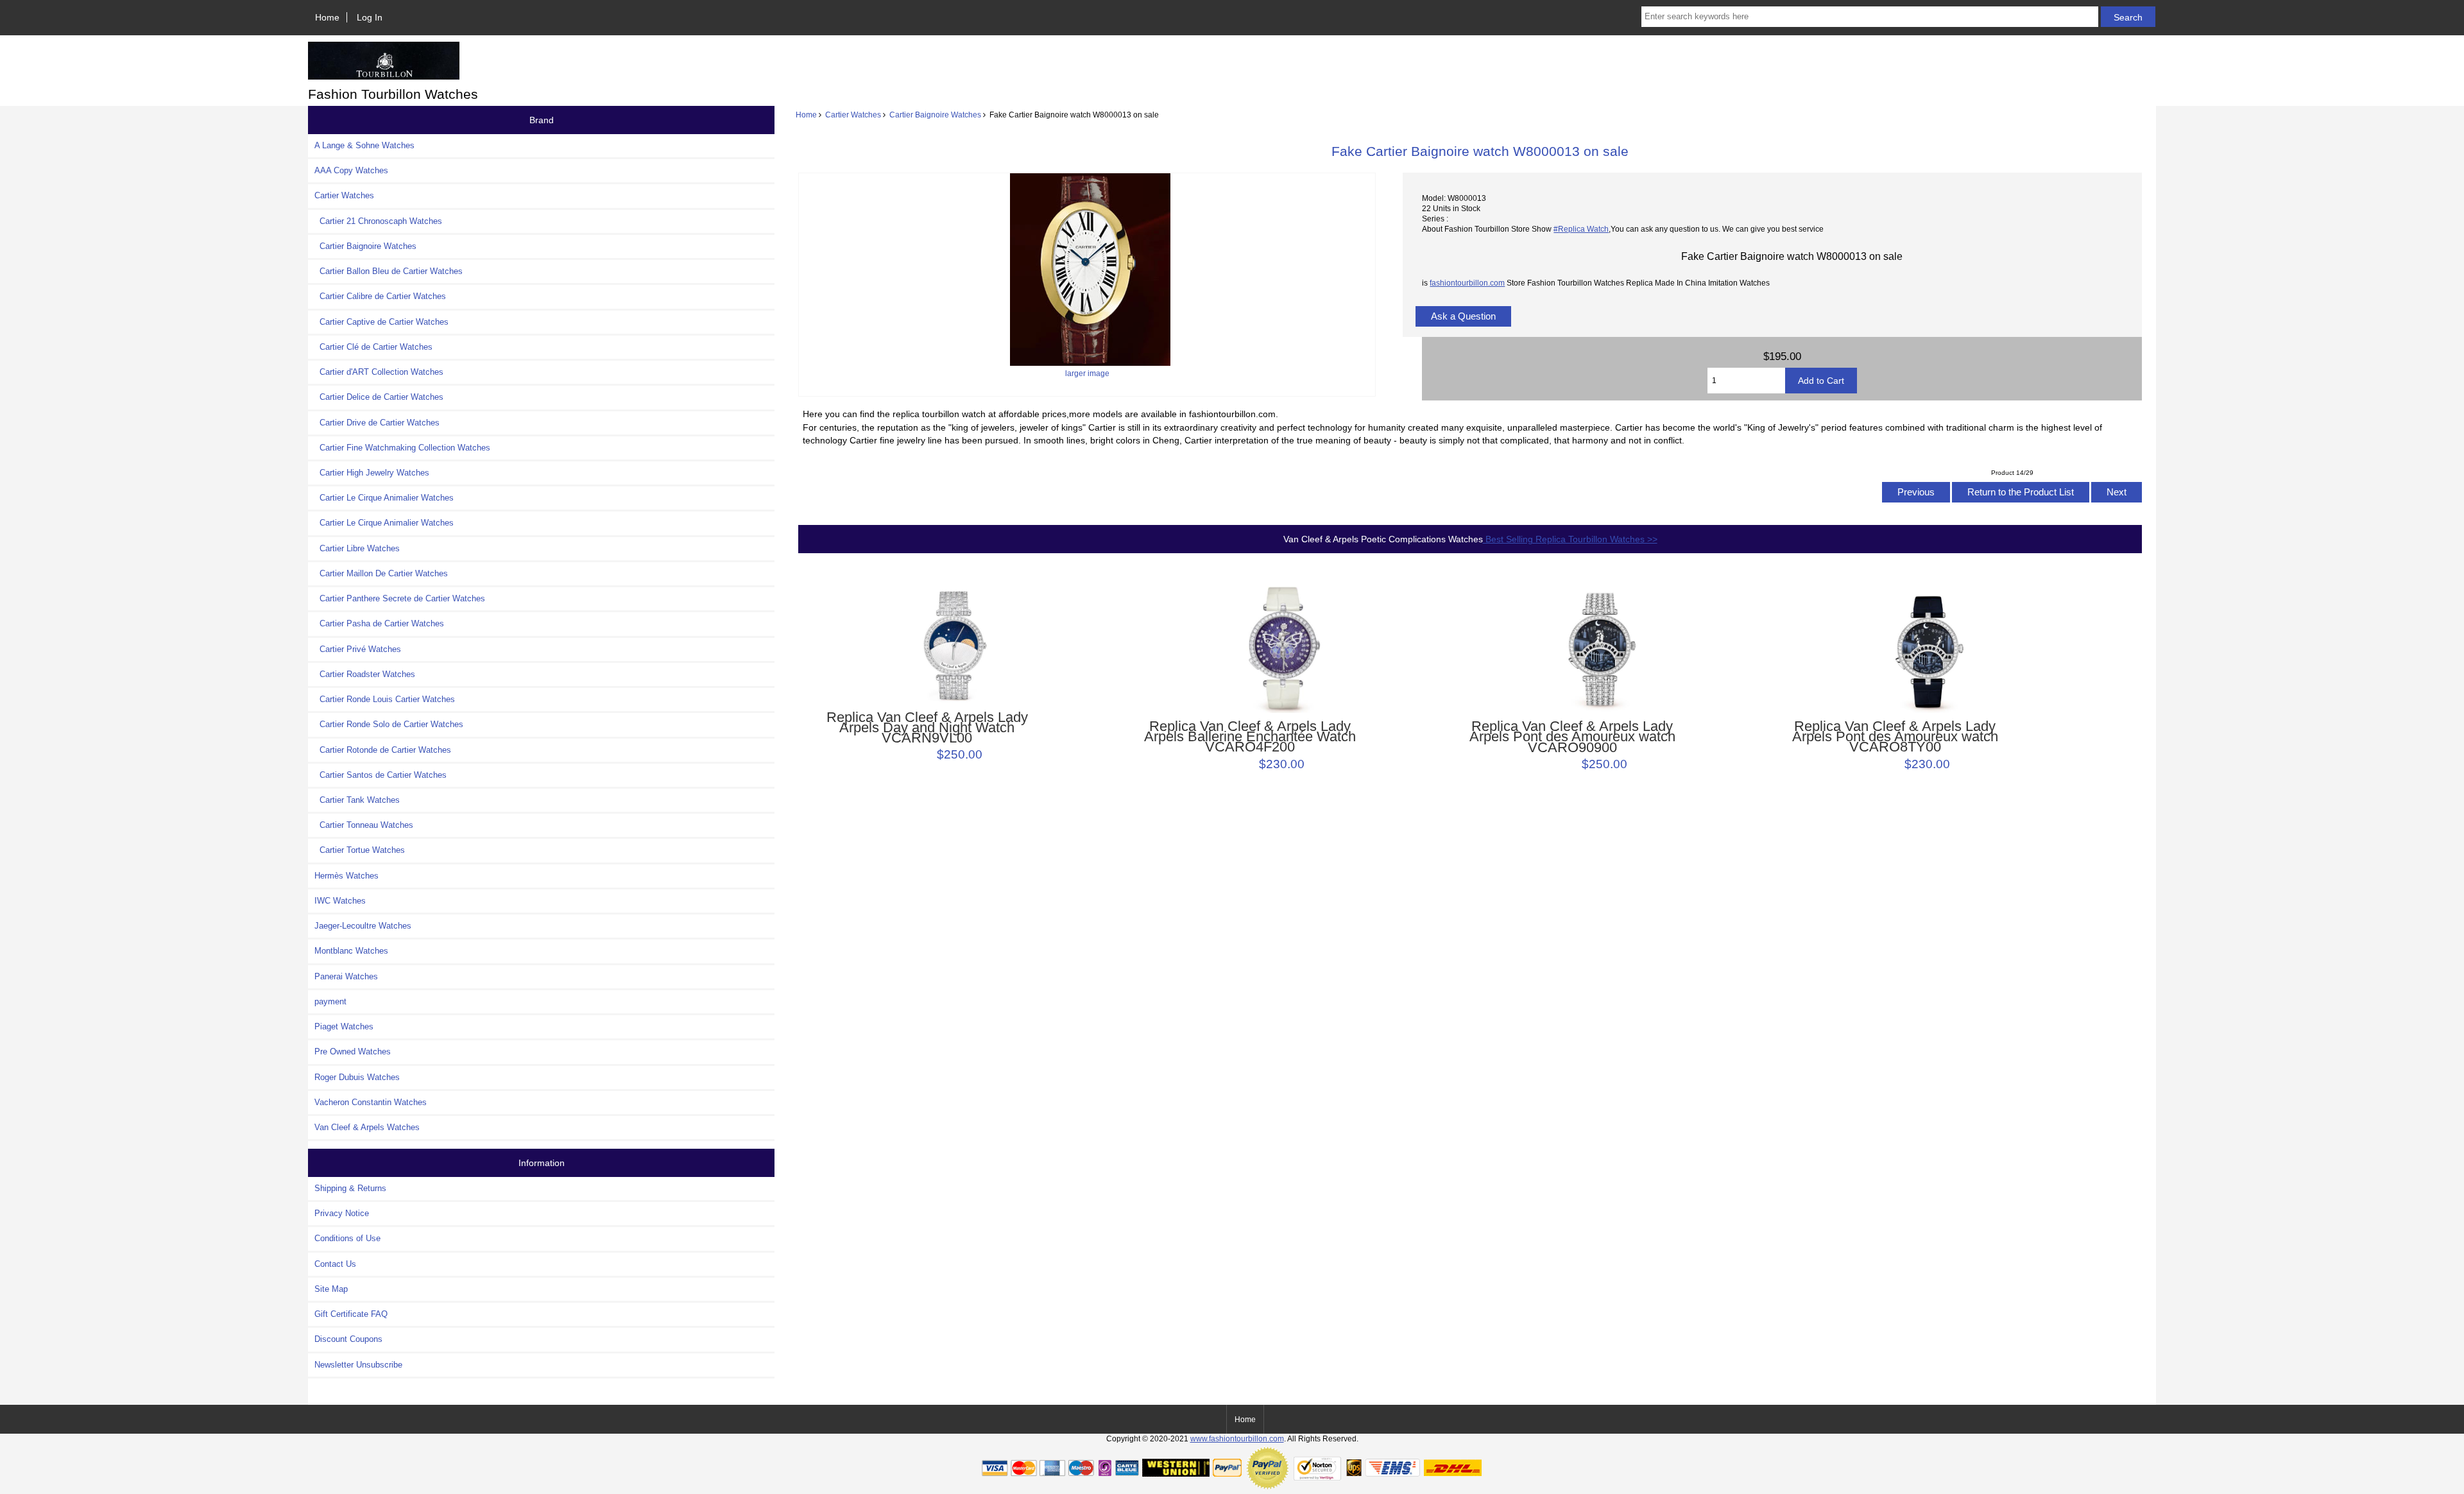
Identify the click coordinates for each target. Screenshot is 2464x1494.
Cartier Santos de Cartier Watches (381, 775)
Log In (370, 17)
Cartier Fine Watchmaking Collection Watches (402, 448)
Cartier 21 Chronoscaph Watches (378, 221)
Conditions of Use (347, 1238)
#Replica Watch (1581, 229)
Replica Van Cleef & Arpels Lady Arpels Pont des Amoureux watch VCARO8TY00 (1895, 737)
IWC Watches (340, 901)
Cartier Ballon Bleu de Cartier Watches (389, 271)
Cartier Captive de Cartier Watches (381, 322)
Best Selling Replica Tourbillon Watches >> (1570, 539)
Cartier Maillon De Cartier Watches (381, 573)
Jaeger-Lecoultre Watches (363, 926)
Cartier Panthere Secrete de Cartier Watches (400, 598)
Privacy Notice (342, 1213)
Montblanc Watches (351, 951)
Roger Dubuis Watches (357, 1077)
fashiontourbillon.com (1467, 283)
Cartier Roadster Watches (365, 674)
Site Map (331, 1289)
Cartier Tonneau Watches (364, 825)
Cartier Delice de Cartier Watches (379, 397)
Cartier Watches (853, 115)
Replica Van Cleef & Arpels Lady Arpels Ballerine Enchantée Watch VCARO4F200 (1250, 737)
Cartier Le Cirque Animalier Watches (384, 498)
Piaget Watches (344, 1026)
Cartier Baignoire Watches (935, 115)
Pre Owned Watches (353, 1052)
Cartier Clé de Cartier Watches (373, 347)
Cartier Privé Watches (358, 649)
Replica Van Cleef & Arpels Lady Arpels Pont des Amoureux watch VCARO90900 (1572, 737)
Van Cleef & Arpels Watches (367, 1127)
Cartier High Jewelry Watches (372, 473)
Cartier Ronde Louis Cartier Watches (385, 699)
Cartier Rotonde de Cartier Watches (383, 750)
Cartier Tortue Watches (360, 850)
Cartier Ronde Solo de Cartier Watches (389, 724)
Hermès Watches (346, 876)
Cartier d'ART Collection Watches (379, 372)
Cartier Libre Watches (357, 548)
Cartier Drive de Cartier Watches (377, 423)
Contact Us (335, 1264)
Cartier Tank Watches (357, 800)
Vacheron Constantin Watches (371, 1102)
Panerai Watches (346, 976)
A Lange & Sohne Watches (364, 145)
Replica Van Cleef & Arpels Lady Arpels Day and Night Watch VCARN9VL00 (927, 728)
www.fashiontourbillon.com (1237, 1438)
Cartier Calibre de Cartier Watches (380, 296)
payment (330, 1001)
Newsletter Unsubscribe (358, 1365)
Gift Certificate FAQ (351, 1314)
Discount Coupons (348, 1339)
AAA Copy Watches (351, 170)
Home (327, 17)
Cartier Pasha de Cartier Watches (379, 623)
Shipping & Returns (350, 1188)
